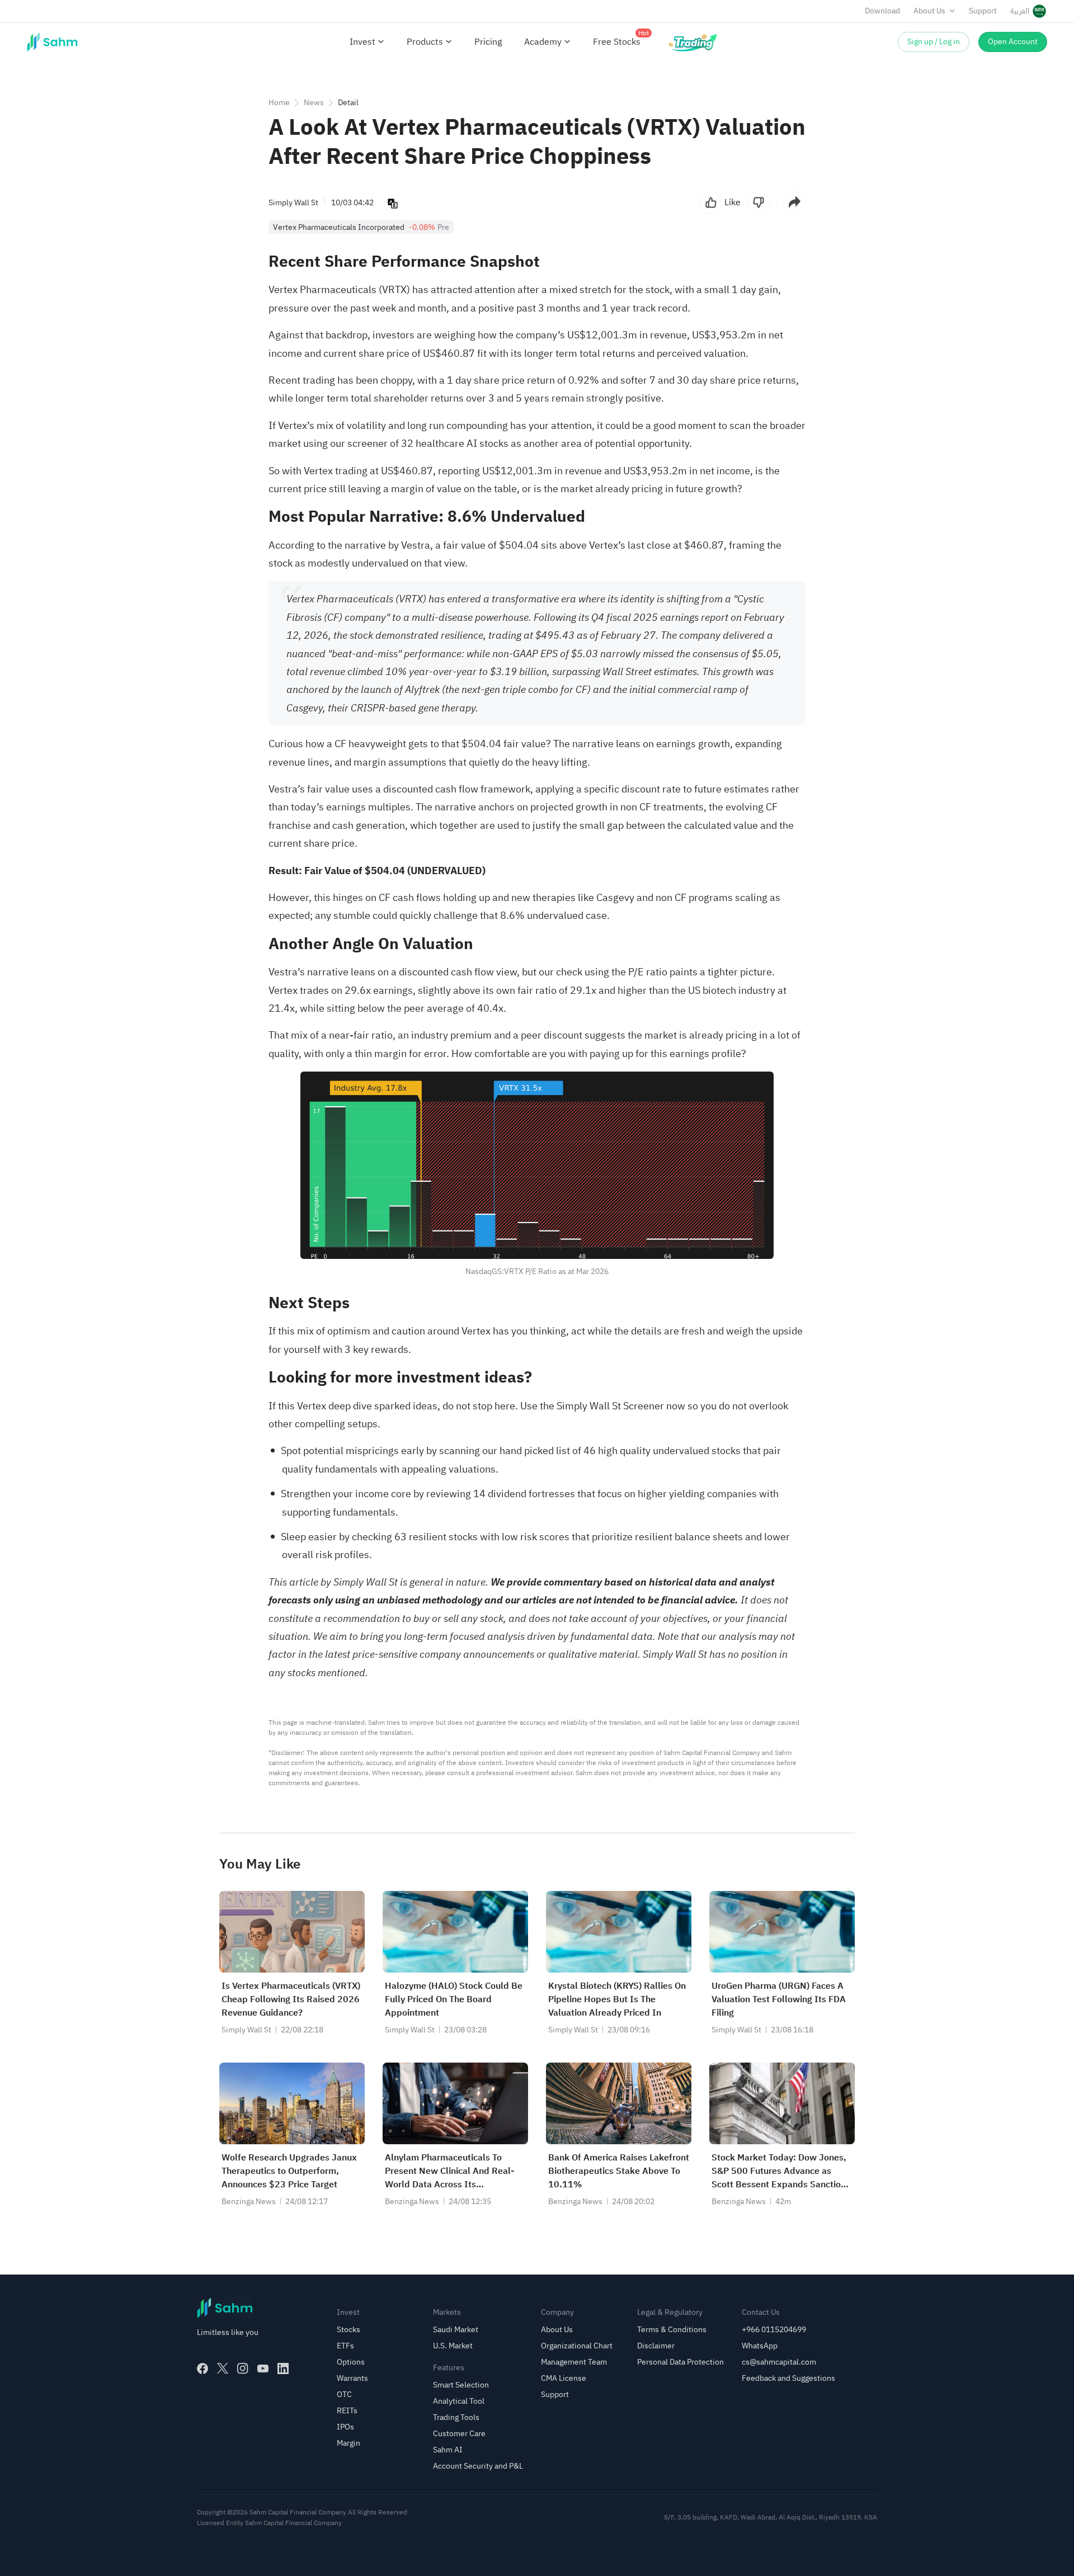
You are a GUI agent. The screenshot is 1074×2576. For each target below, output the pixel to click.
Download (882, 11)
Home (279, 103)
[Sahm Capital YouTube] (263, 2369)
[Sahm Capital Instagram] (243, 2369)
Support (983, 11)
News (314, 103)
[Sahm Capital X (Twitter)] (223, 2369)
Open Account (1013, 42)
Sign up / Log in (934, 42)
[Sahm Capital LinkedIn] (283, 2369)
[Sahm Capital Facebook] (202, 2369)
